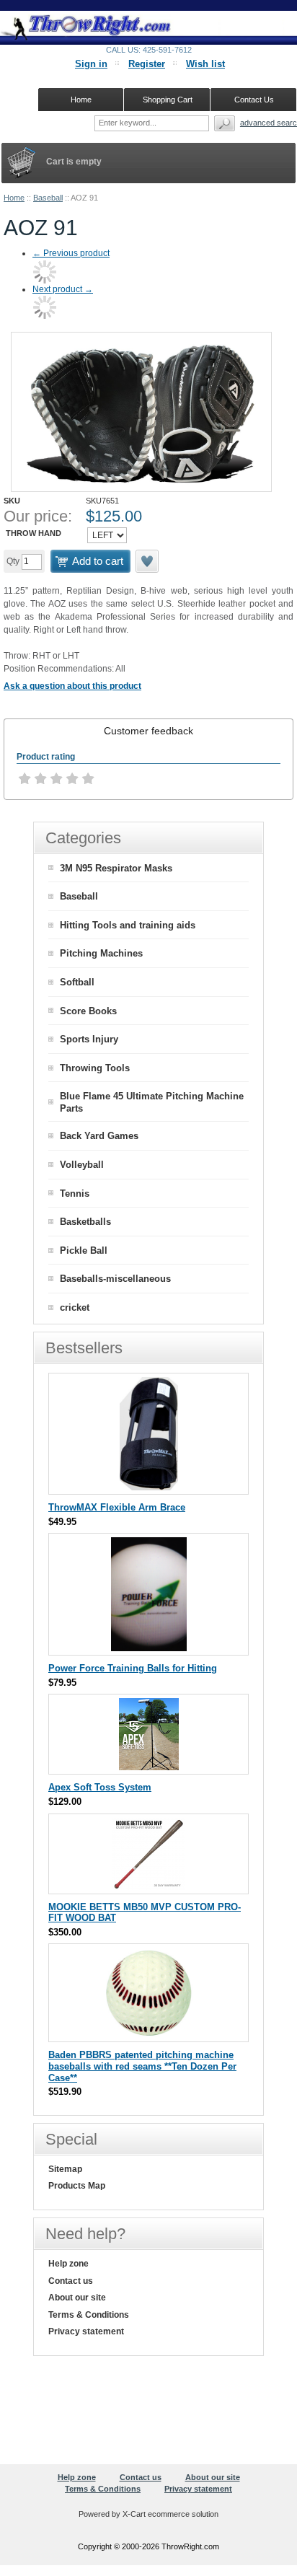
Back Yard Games (99, 1136)
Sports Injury (89, 1039)
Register (147, 64)
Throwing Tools (95, 1068)
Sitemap (65, 2169)
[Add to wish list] (148, 561)
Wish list (205, 64)
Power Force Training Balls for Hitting (133, 1668)
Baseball (48, 198)
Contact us (71, 2281)
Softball (77, 982)
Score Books (88, 1011)
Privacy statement (86, 2331)
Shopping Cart (168, 100)
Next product (63, 289)
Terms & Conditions (89, 2315)
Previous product (71, 253)
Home (14, 198)
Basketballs (85, 1222)
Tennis (75, 1194)
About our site (77, 2298)
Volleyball (82, 1165)
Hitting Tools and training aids (128, 925)
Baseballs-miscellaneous (115, 1279)
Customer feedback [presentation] (148, 731)
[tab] (148, 731)
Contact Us (254, 100)
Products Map (77, 2186)
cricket (75, 1307)
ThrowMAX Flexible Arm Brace (117, 1507)
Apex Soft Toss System (100, 1787)
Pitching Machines (101, 953)
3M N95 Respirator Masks (116, 868)
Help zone (68, 2264)
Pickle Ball (84, 1250)
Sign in (91, 64)
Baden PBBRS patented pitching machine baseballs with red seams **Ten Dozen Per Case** (142, 2066)
